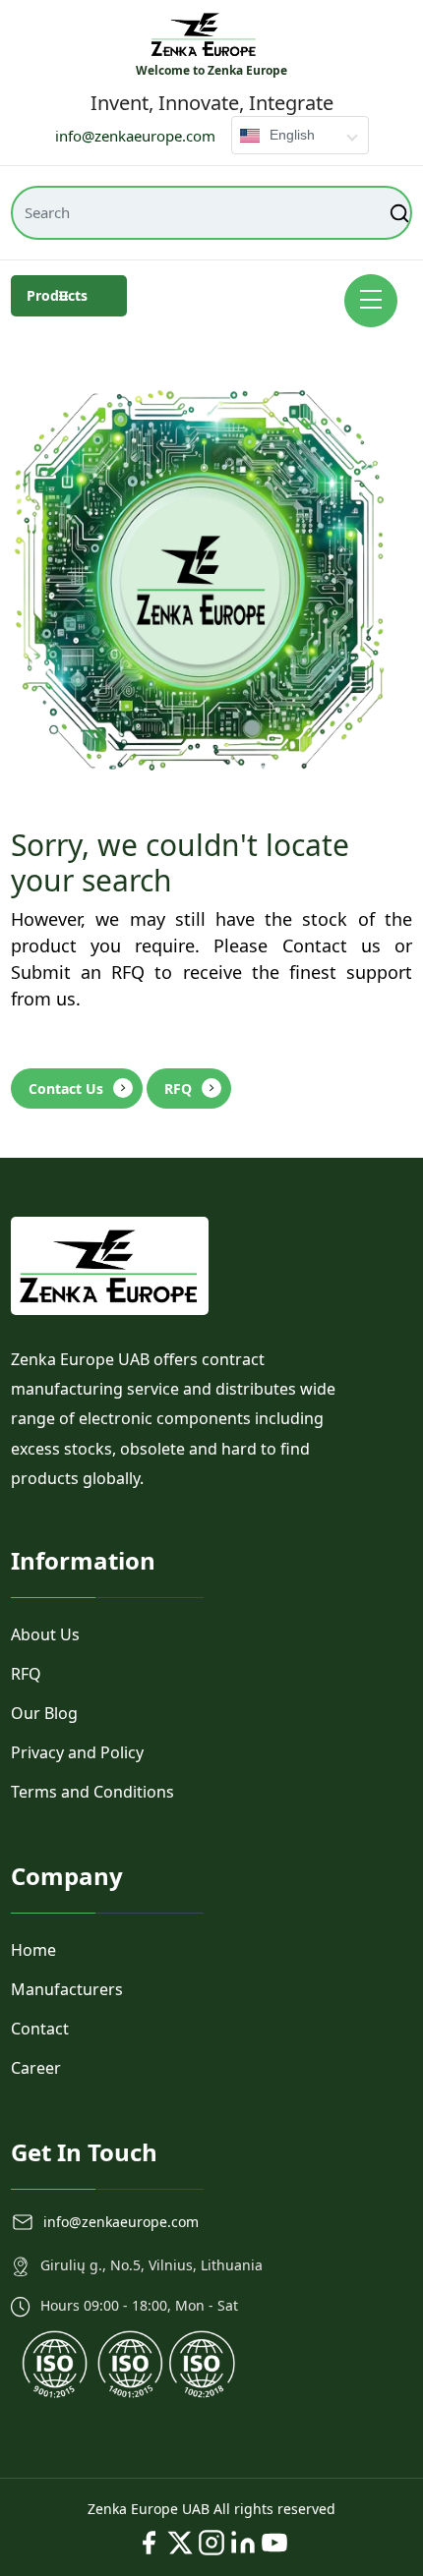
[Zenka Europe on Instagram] (211, 2543)
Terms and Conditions (92, 1792)
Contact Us (66, 1088)
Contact (40, 2029)
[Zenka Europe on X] (180, 2543)
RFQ (178, 1088)
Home (33, 1950)
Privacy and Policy (77, 1752)
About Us (45, 1634)
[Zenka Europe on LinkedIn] (243, 2543)
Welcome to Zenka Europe (211, 70)
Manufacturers (67, 1989)
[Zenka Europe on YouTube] (274, 2543)
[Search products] (401, 213)
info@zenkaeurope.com (135, 136)
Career (36, 2068)
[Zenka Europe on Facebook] (149, 2543)
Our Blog (44, 1713)
